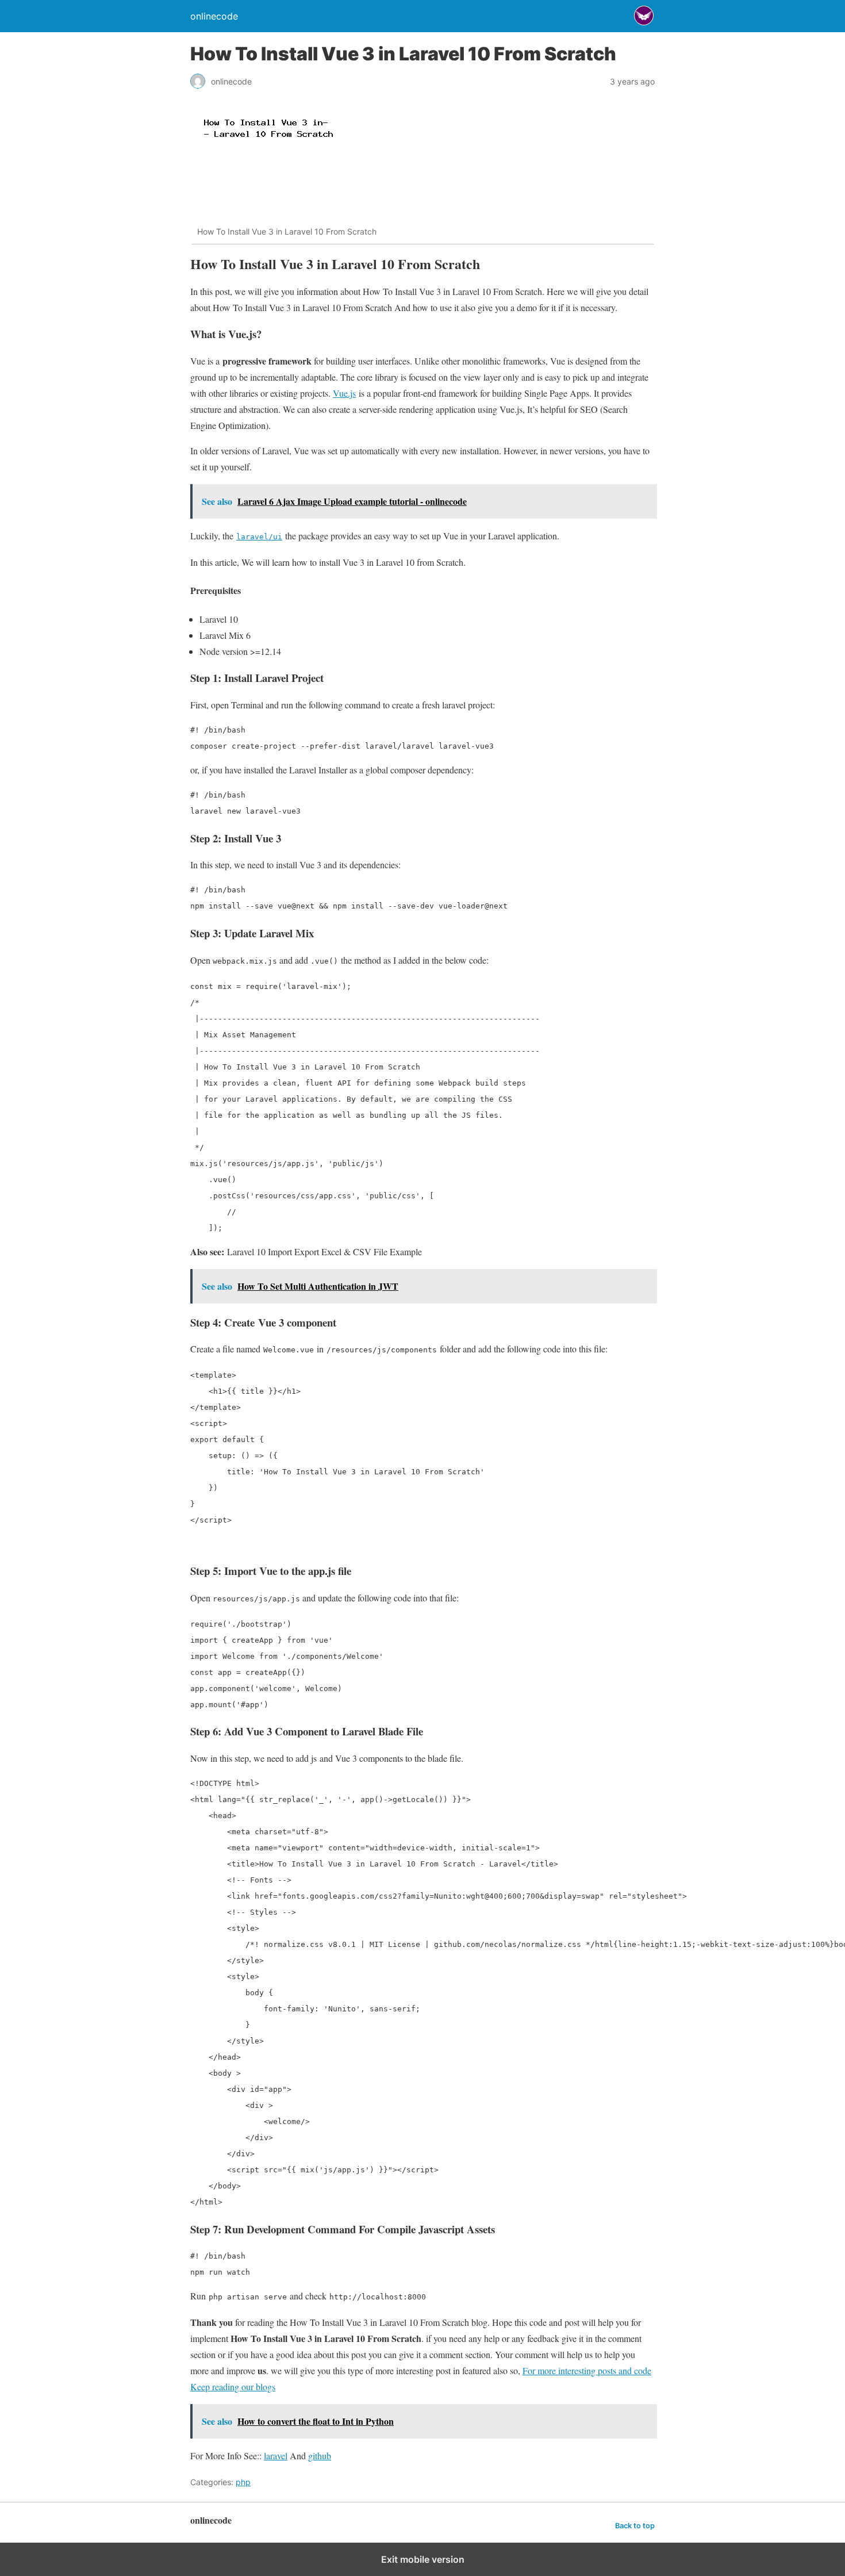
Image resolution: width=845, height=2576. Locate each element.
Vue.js (344, 393)
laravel (276, 2456)
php (243, 2482)
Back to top (635, 2526)
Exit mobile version (423, 2559)
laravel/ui (259, 537)
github (320, 2456)
